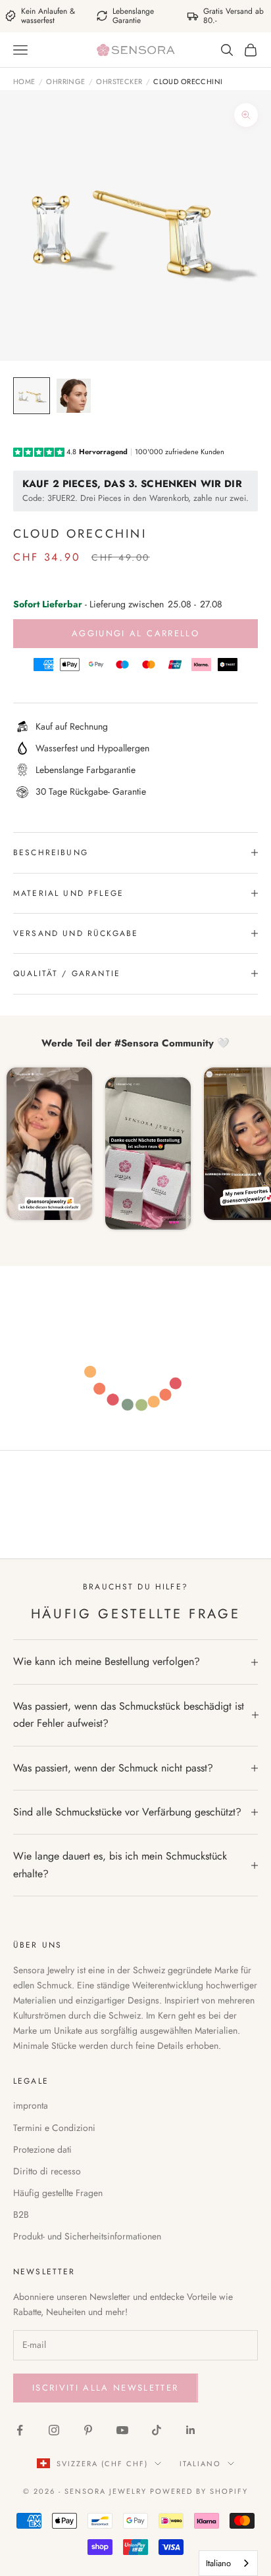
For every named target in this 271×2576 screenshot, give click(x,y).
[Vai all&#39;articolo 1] (32, 396)
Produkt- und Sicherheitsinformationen (87, 2236)
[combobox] (228, 2563)
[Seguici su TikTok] (157, 2430)
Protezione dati (42, 2149)
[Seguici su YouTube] (122, 2430)
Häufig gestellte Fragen (58, 2193)
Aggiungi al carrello (135, 633)
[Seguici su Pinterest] (88, 2430)
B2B (21, 2214)
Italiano (200, 2464)
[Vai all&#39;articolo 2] (74, 396)
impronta (31, 2105)
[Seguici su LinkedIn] (191, 2430)
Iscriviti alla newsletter (106, 2388)
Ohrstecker (119, 82)
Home (24, 82)
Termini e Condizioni (54, 2128)
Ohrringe (66, 82)
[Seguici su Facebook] (20, 2430)
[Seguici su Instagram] (54, 2430)
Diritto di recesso (47, 2171)
